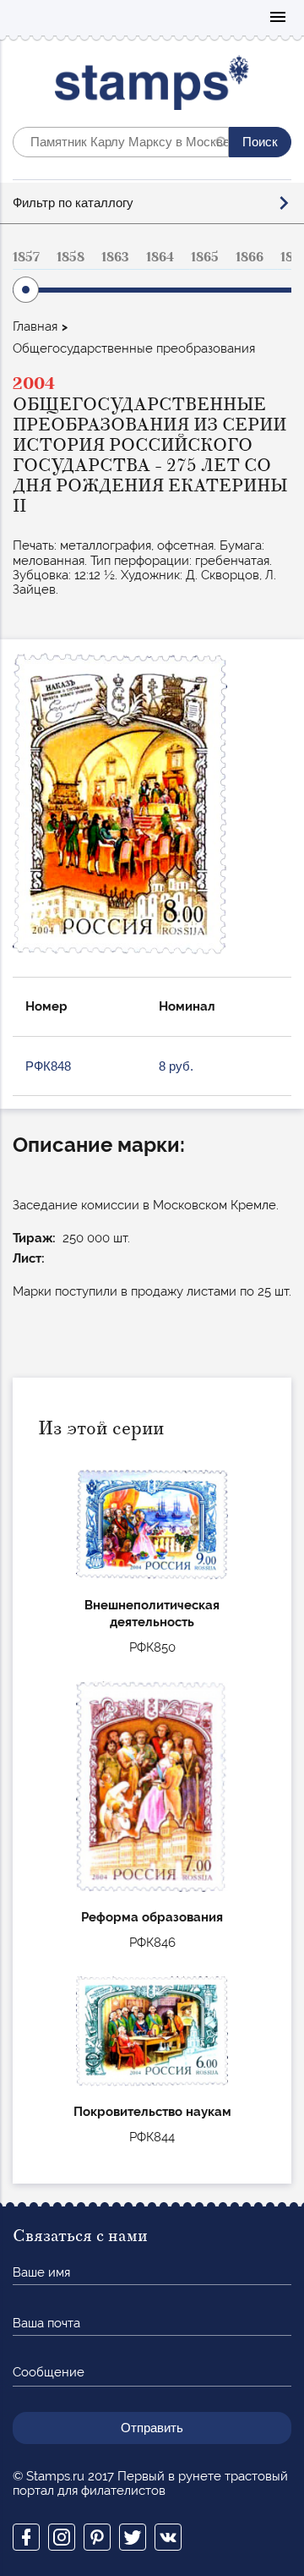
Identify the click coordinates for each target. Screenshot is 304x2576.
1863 (115, 257)
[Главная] (152, 87)
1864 (160, 257)
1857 (26, 257)
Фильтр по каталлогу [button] (73, 203)
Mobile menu (278, 18)
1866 (250, 257)
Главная (35, 326)
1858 (71, 257)
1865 (205, 257)
